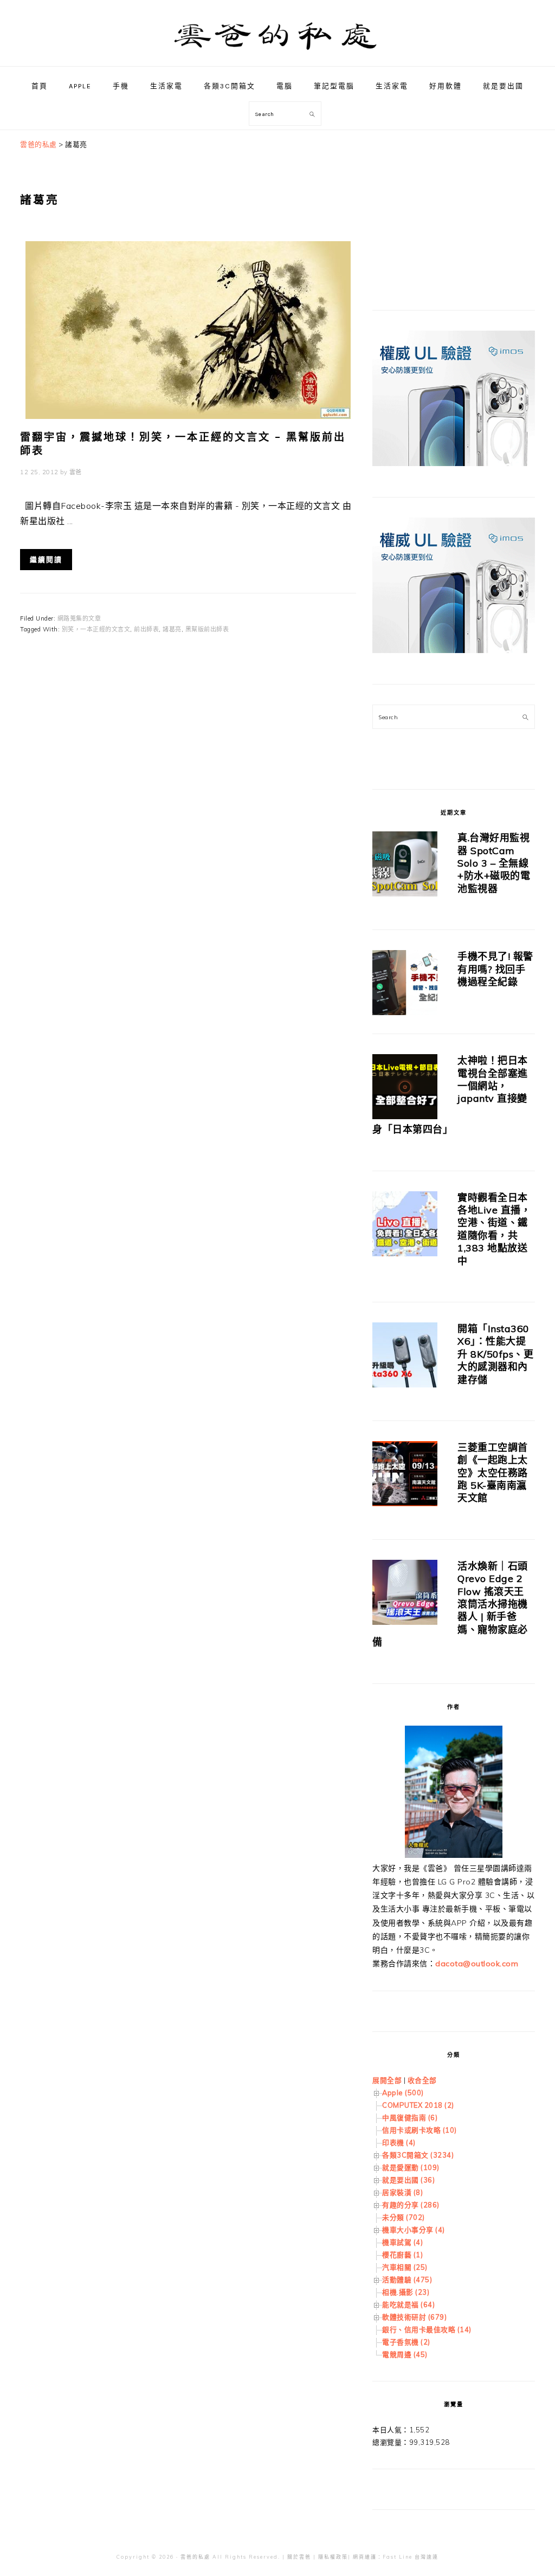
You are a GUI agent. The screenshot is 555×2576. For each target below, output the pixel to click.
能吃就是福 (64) (408, 2304)
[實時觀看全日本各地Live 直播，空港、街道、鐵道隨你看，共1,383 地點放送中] (405, 1226)
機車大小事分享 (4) (414, 2230)
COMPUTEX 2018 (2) (418, 2105)
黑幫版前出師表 (207, 629)
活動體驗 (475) (407, 2280)
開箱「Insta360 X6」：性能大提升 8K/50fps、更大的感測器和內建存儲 (495, 1354)
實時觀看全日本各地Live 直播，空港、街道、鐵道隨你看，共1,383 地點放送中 (494, 1229)
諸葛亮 (172, 629)
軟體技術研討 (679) (414, 2317)
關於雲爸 (299, 2557)
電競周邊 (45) (405, 2354)
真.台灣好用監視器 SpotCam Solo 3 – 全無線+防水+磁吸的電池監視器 (494, 863)
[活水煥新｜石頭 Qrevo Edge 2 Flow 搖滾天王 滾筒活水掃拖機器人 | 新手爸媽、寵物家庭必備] (405, 1594)
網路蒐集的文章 (79, 618)
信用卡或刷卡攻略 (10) (420, 2130)
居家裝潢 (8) (402, 2192)
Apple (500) (403, 2093)
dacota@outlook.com (477, 1964)
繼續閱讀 (46, 560)
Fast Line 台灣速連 (411, 2557)
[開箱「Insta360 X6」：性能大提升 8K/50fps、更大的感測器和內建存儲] (405, 1357)
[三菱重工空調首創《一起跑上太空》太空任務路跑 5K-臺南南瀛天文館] (405, 1476)
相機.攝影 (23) (406, 2292)
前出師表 (146, 629)
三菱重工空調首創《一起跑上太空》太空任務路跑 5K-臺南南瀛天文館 (493, 1473)
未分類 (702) (404, 2217)
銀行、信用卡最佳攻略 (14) (427, 2329)
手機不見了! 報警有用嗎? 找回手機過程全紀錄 (495, 969)
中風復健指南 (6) (410, 2117)
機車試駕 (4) (402, 2242)
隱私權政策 (333, 2557)
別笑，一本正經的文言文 (96, 629)
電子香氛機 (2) (406, 2342)
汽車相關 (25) (405, 2267)
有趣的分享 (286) (411, 2205)
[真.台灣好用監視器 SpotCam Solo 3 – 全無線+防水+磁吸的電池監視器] (405, 866)
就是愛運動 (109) (411, 2167)
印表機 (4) (399, 2142)
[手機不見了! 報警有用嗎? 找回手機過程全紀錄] (405, 984)
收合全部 (422, 2080)
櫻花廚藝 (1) (402, 2255)
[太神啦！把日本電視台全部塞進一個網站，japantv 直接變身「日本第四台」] (405, 1089)
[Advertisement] (454, 206)
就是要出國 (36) (408, 2180)
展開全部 (387, 2080)
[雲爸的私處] (277, 54)
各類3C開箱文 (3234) (418, 2155)
